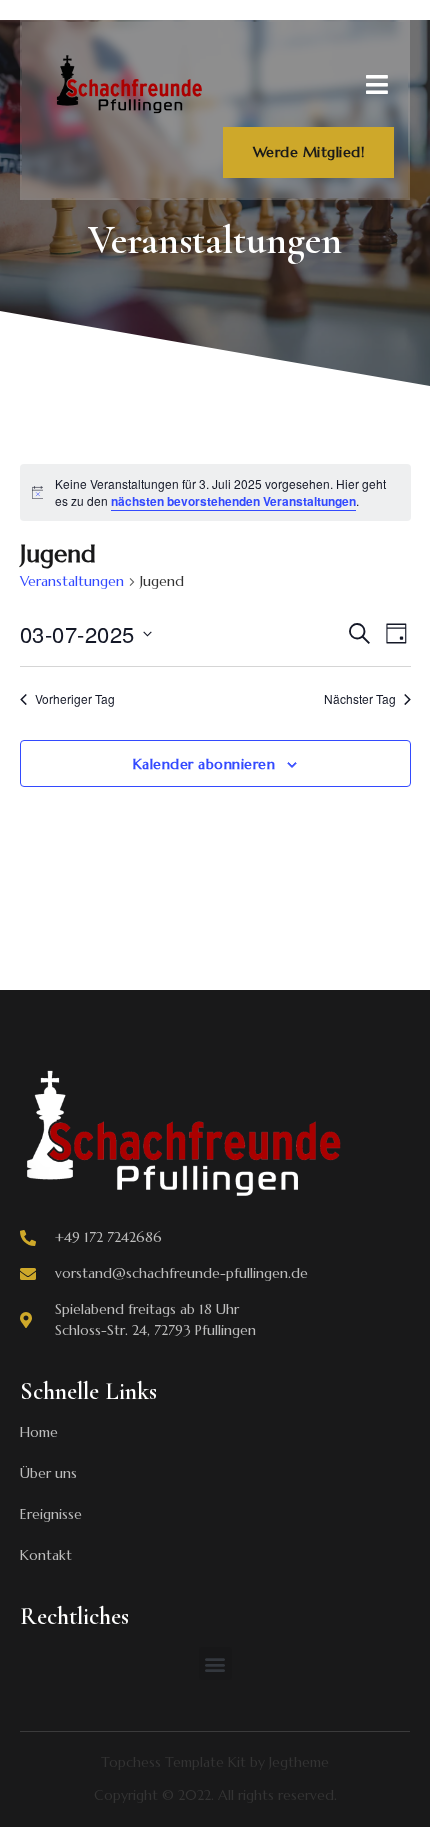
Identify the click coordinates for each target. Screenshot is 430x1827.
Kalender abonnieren (204, 764)
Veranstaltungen (72, 581)
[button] (215, 1663)
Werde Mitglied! (309, 152)
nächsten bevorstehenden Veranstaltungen (233, 501)
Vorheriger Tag (75, 699)
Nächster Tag (360, 699)
